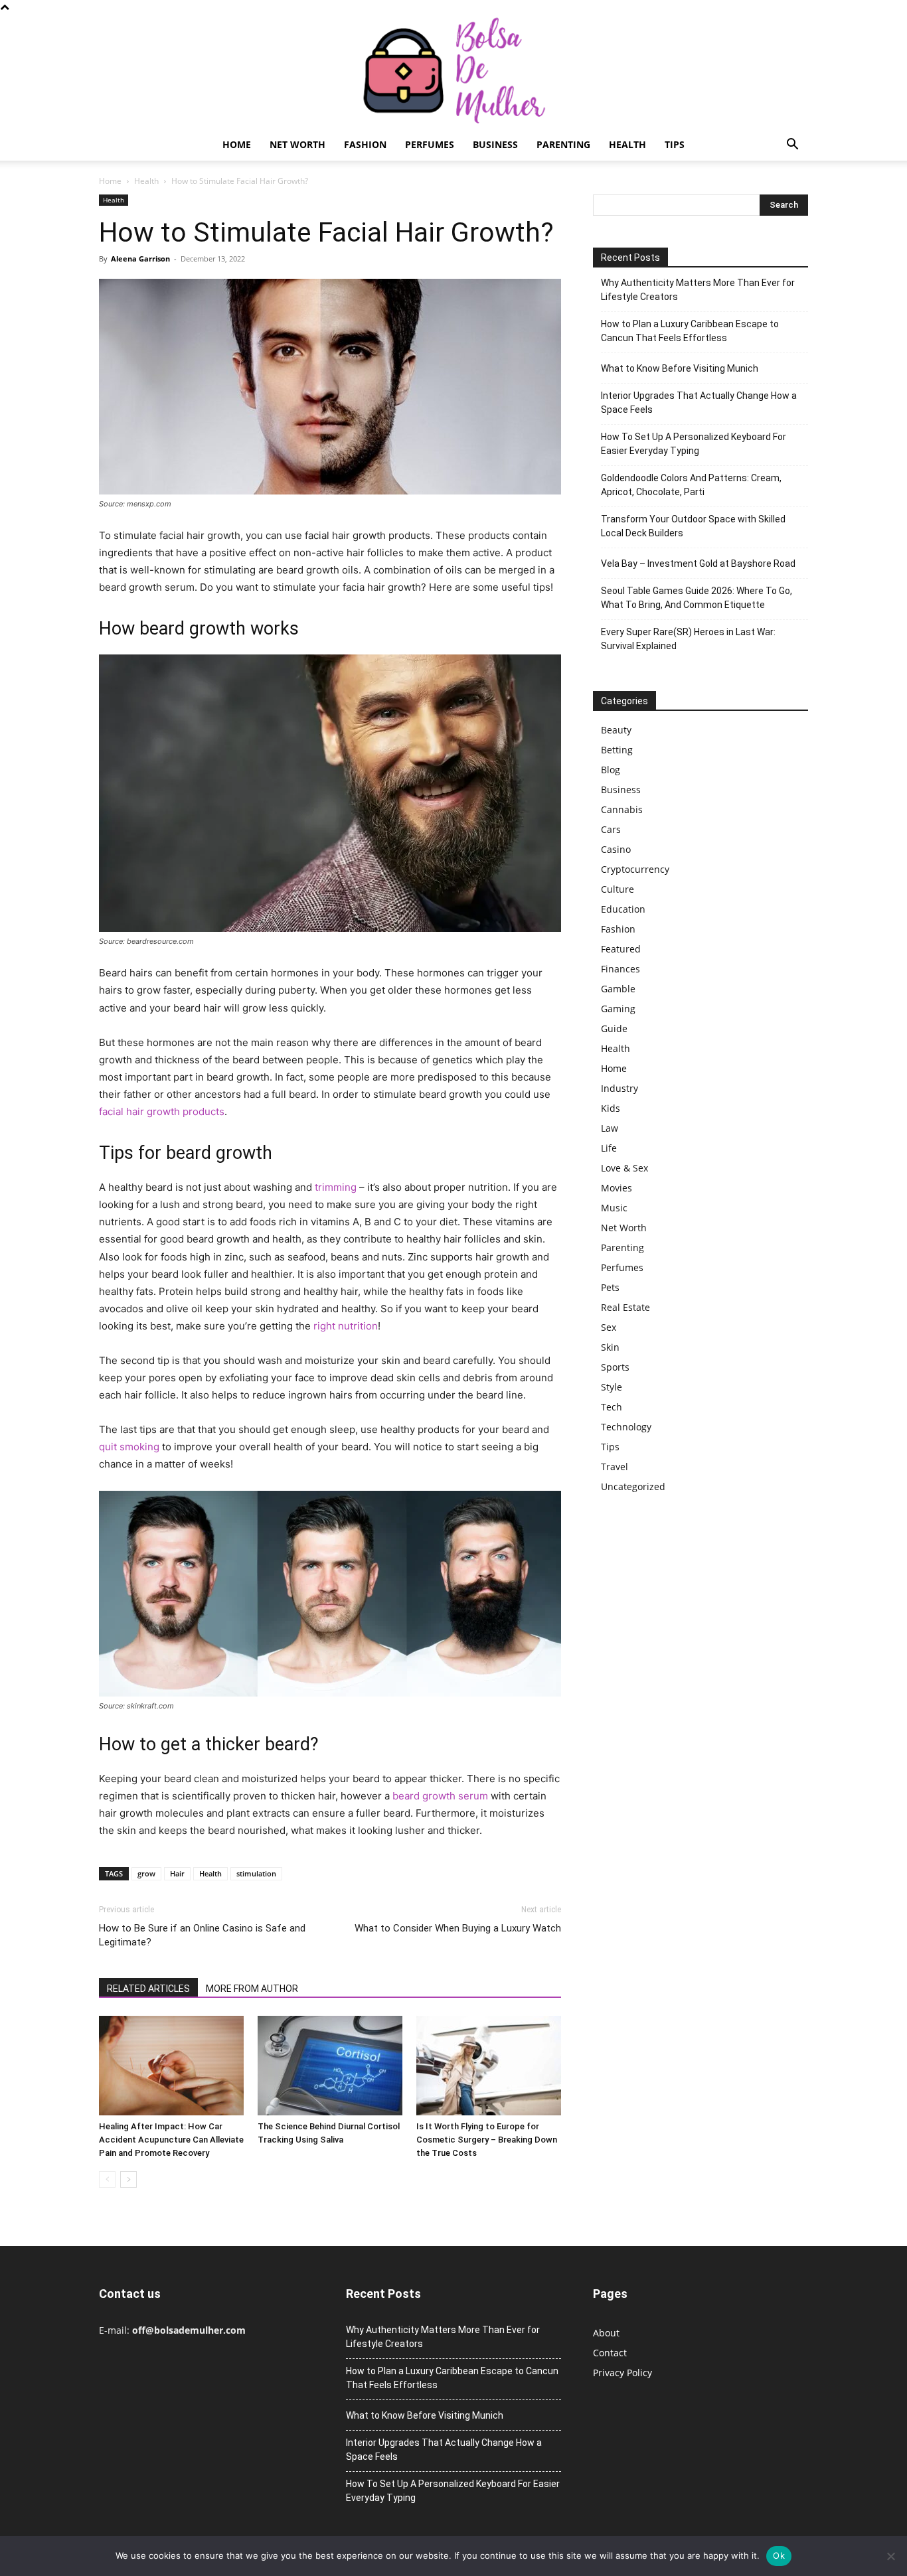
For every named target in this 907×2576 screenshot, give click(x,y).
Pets (610, 1287)
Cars (611, 829)
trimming (336, 1187)
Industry (619, 1088)
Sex (609, 1327)
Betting (617, 750)
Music (614, 1208)
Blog (611, 770)
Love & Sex (624, 1168)
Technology (626, 1427)
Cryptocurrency (635, 869)
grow (146, 1873)
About (606, 2333)
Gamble (618, 989)
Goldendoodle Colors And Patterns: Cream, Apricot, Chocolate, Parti (691, 485)
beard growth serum (440, 1796)
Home (237, 144)
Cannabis (622, 809)
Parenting (563, 144)
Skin (610, 1347)
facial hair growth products (162, 1111)
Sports (615, 1367)
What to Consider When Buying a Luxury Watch (458, 1928)
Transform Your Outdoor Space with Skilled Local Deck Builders (693, 526)
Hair (177, 1873)
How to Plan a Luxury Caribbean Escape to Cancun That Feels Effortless (690, 331)
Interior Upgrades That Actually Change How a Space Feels (699, 403)
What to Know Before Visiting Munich (680, 368)
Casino (616, 849)
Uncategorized (633, 1486)
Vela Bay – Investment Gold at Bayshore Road (698, 564)
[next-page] (128, 2179)
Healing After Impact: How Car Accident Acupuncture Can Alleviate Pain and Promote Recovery (171, 2140)
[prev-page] (107, 2179)
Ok (779, 2555)
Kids (611, 1108)
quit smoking (129, 1447)
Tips (675, 144)
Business (495, 144)
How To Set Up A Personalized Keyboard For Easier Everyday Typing (694, 444)
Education (623, 909)
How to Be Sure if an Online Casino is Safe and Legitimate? (202, 1935)
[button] (792, 146)
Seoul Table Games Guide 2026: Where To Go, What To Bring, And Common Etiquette (697, 598)
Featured (621, 949)
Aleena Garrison (140, 259)
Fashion (365, 144)
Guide (614, 1028)
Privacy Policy (622, 2373)
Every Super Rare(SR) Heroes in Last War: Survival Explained (688, 639)
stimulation (256, 1873)
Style (612, 1387)
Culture (618, 889)
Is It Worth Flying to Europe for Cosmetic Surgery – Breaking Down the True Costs (487, 2140)
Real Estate (625, 1307)
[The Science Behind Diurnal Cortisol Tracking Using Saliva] (330, 2066)
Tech (612, 1407)
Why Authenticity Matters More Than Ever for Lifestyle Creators (698, 290)
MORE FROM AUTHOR (252, 1989)
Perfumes (430, 144)
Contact (610, 2353)
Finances (620, 969)
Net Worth (297, 144)
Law (610, 1128)
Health (627, 144)
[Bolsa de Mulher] (453, 71)
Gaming (618, 1009)
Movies (617, 1188)
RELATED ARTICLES (148, 1989)
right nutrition (346, 1326)
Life (609, 1148)
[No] (890, 2556)
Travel (615, 1467)
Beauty (616, 730)
